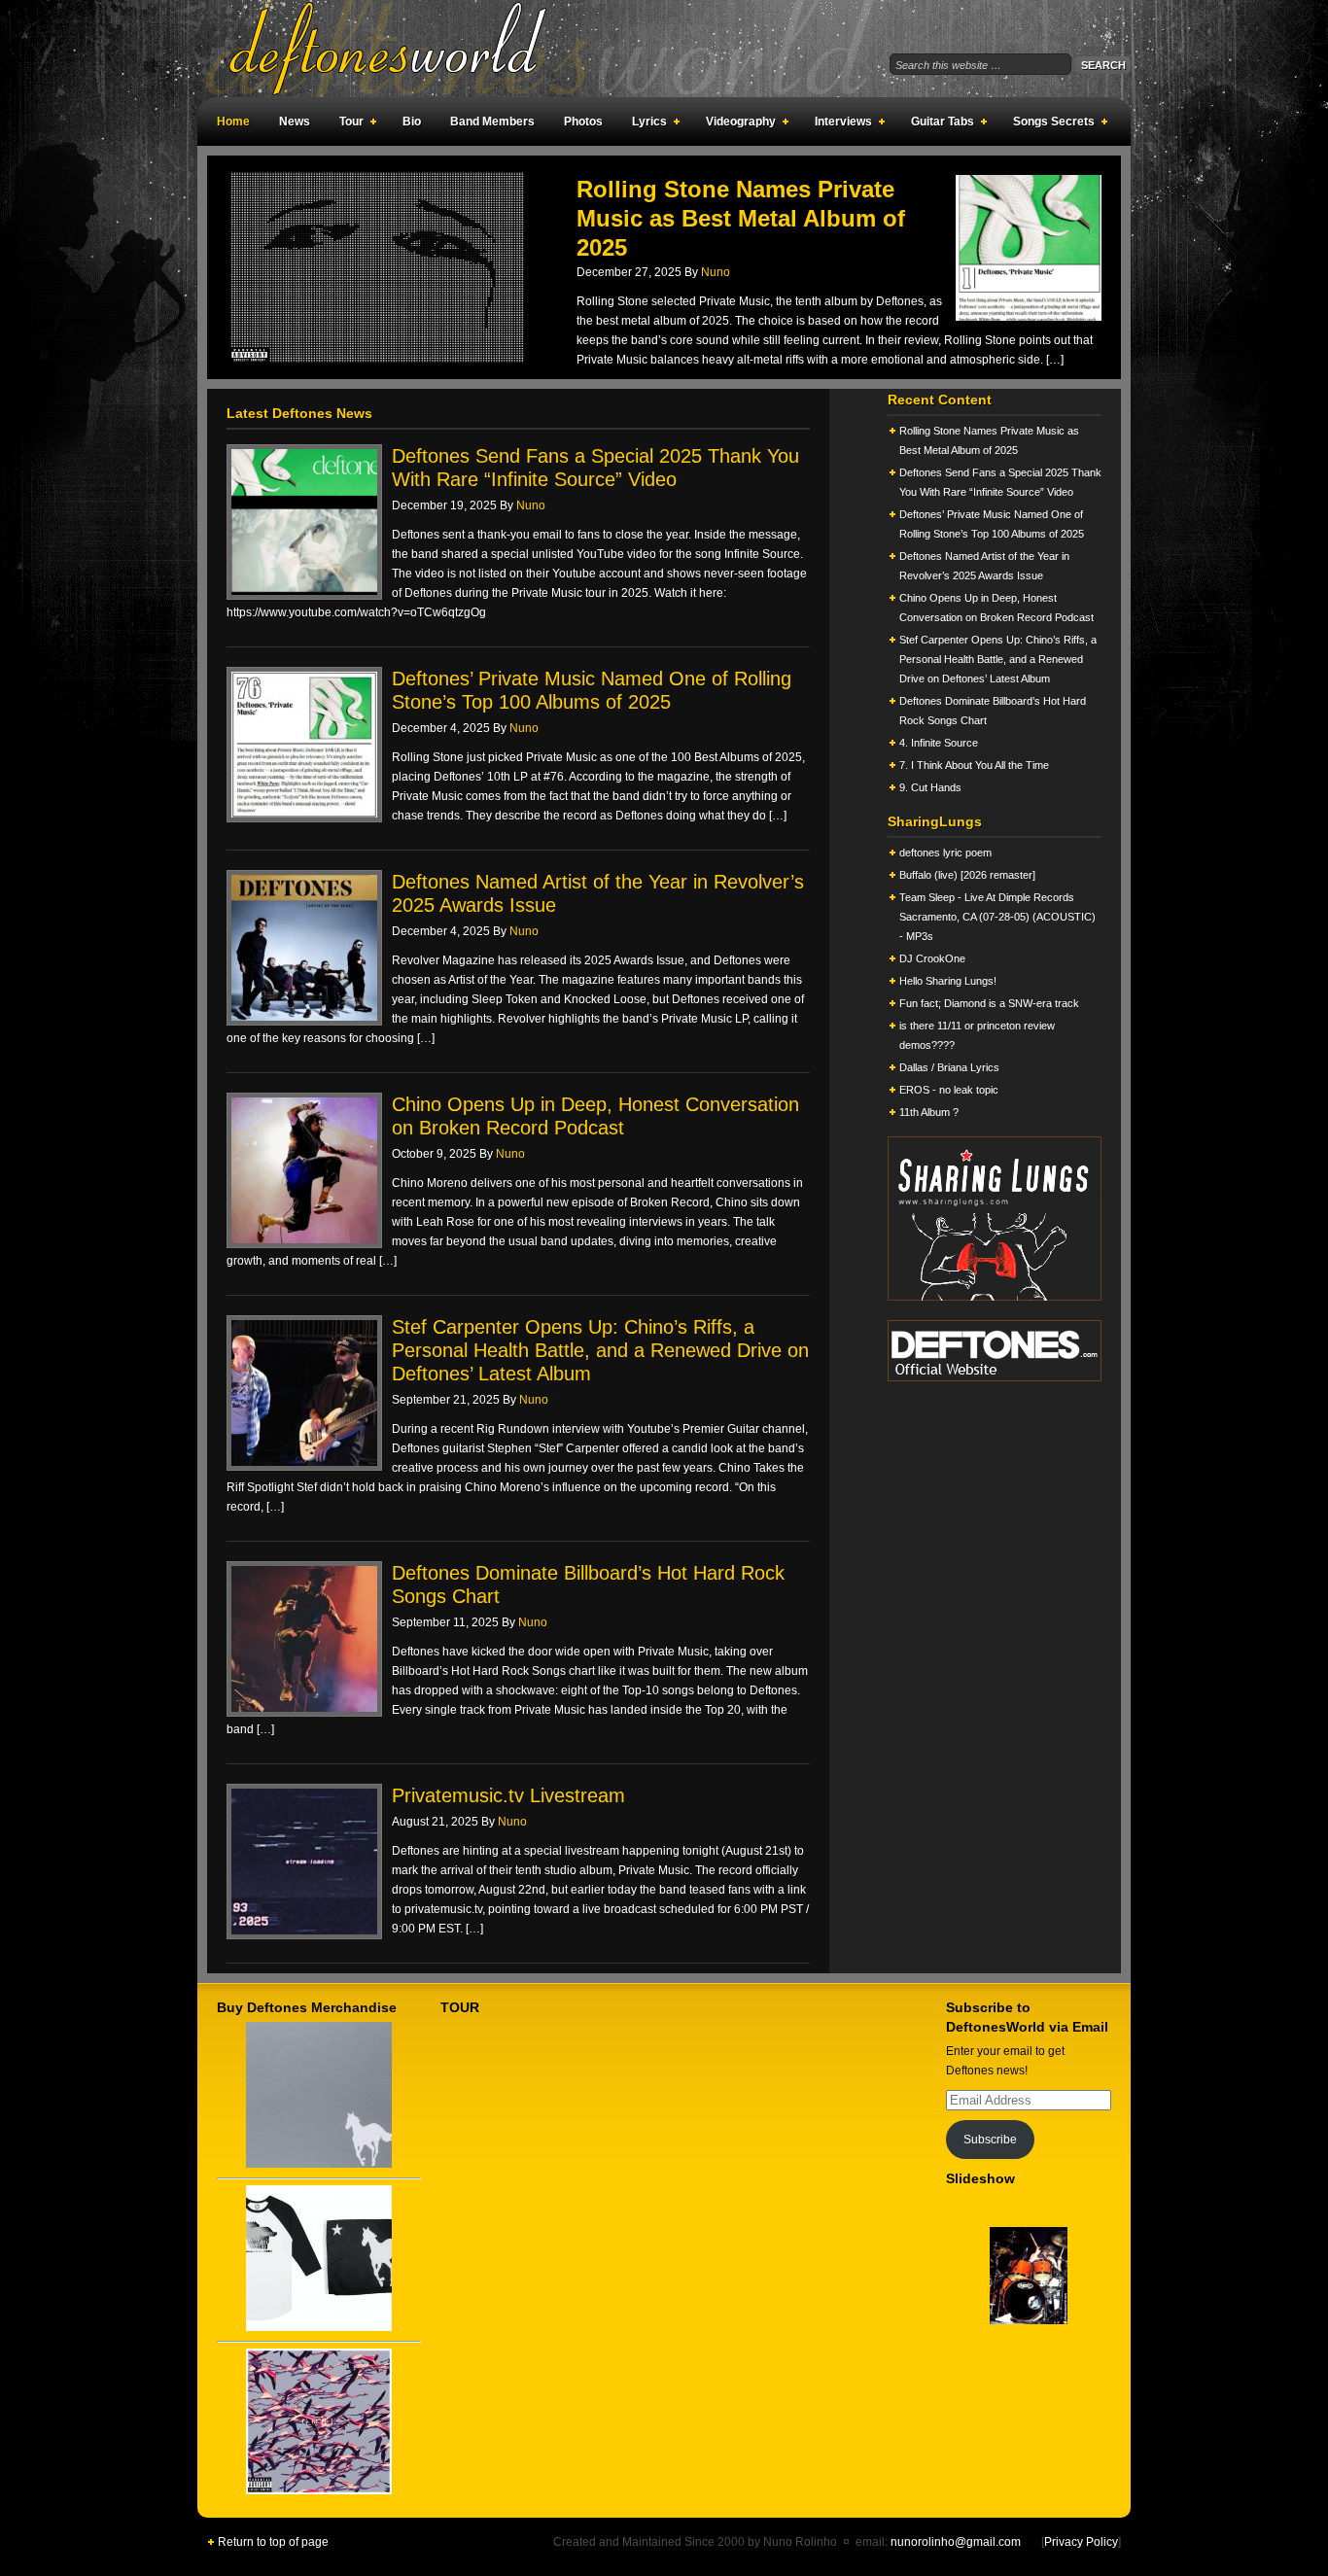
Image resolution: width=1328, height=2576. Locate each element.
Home (233, 122)
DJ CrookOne (932, 958)
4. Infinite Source (939, 743)
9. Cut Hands (930, 787)
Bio (412, 122)
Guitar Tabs (938, 124)
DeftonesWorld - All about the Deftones (411, 49)
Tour (347, 124)
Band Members (492, 122)
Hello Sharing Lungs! (948, 981)
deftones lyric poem (945, 853)
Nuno (716, 272)
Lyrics (645, 124)
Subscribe (990, 2140)
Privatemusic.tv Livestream (508, 1795)
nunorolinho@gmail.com (956, 2542)
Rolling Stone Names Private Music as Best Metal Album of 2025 (741, 218)
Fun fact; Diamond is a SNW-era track (989, 1003)
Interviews (839, 124)
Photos (583, 122)
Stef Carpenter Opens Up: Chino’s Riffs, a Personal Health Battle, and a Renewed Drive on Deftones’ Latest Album (600, 1350)
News (295, 122)
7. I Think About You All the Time (974, 765)
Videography (736, 124)
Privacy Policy (1081, 2542)
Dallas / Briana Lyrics (949, 1067)
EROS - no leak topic (949, 1090)
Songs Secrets (1049, 124)
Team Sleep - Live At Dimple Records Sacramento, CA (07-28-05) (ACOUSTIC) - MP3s (997, 917)
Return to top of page (273, 2542)
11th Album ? (929, 1112)
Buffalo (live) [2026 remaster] (967, 875)
